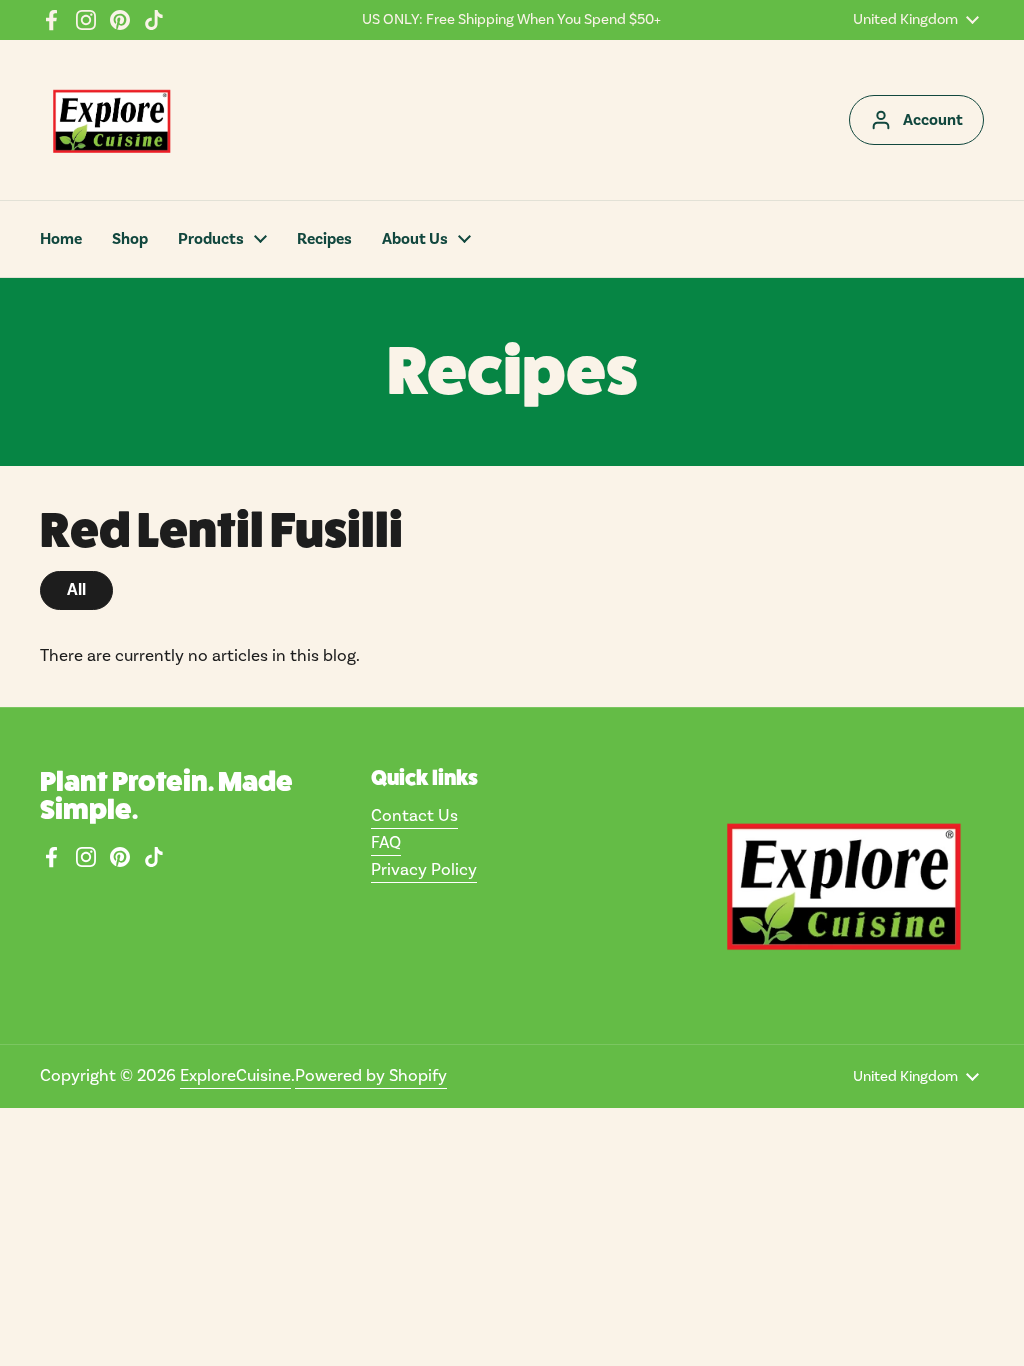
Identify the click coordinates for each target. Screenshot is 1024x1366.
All (76, 590)
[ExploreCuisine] (111, 120)
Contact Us (414, 816)
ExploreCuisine (235, 1076)
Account (933, 120)
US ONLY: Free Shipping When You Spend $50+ (511, 20)
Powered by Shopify (371, 1076)
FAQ (386, 843)
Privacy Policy (424, 870)
